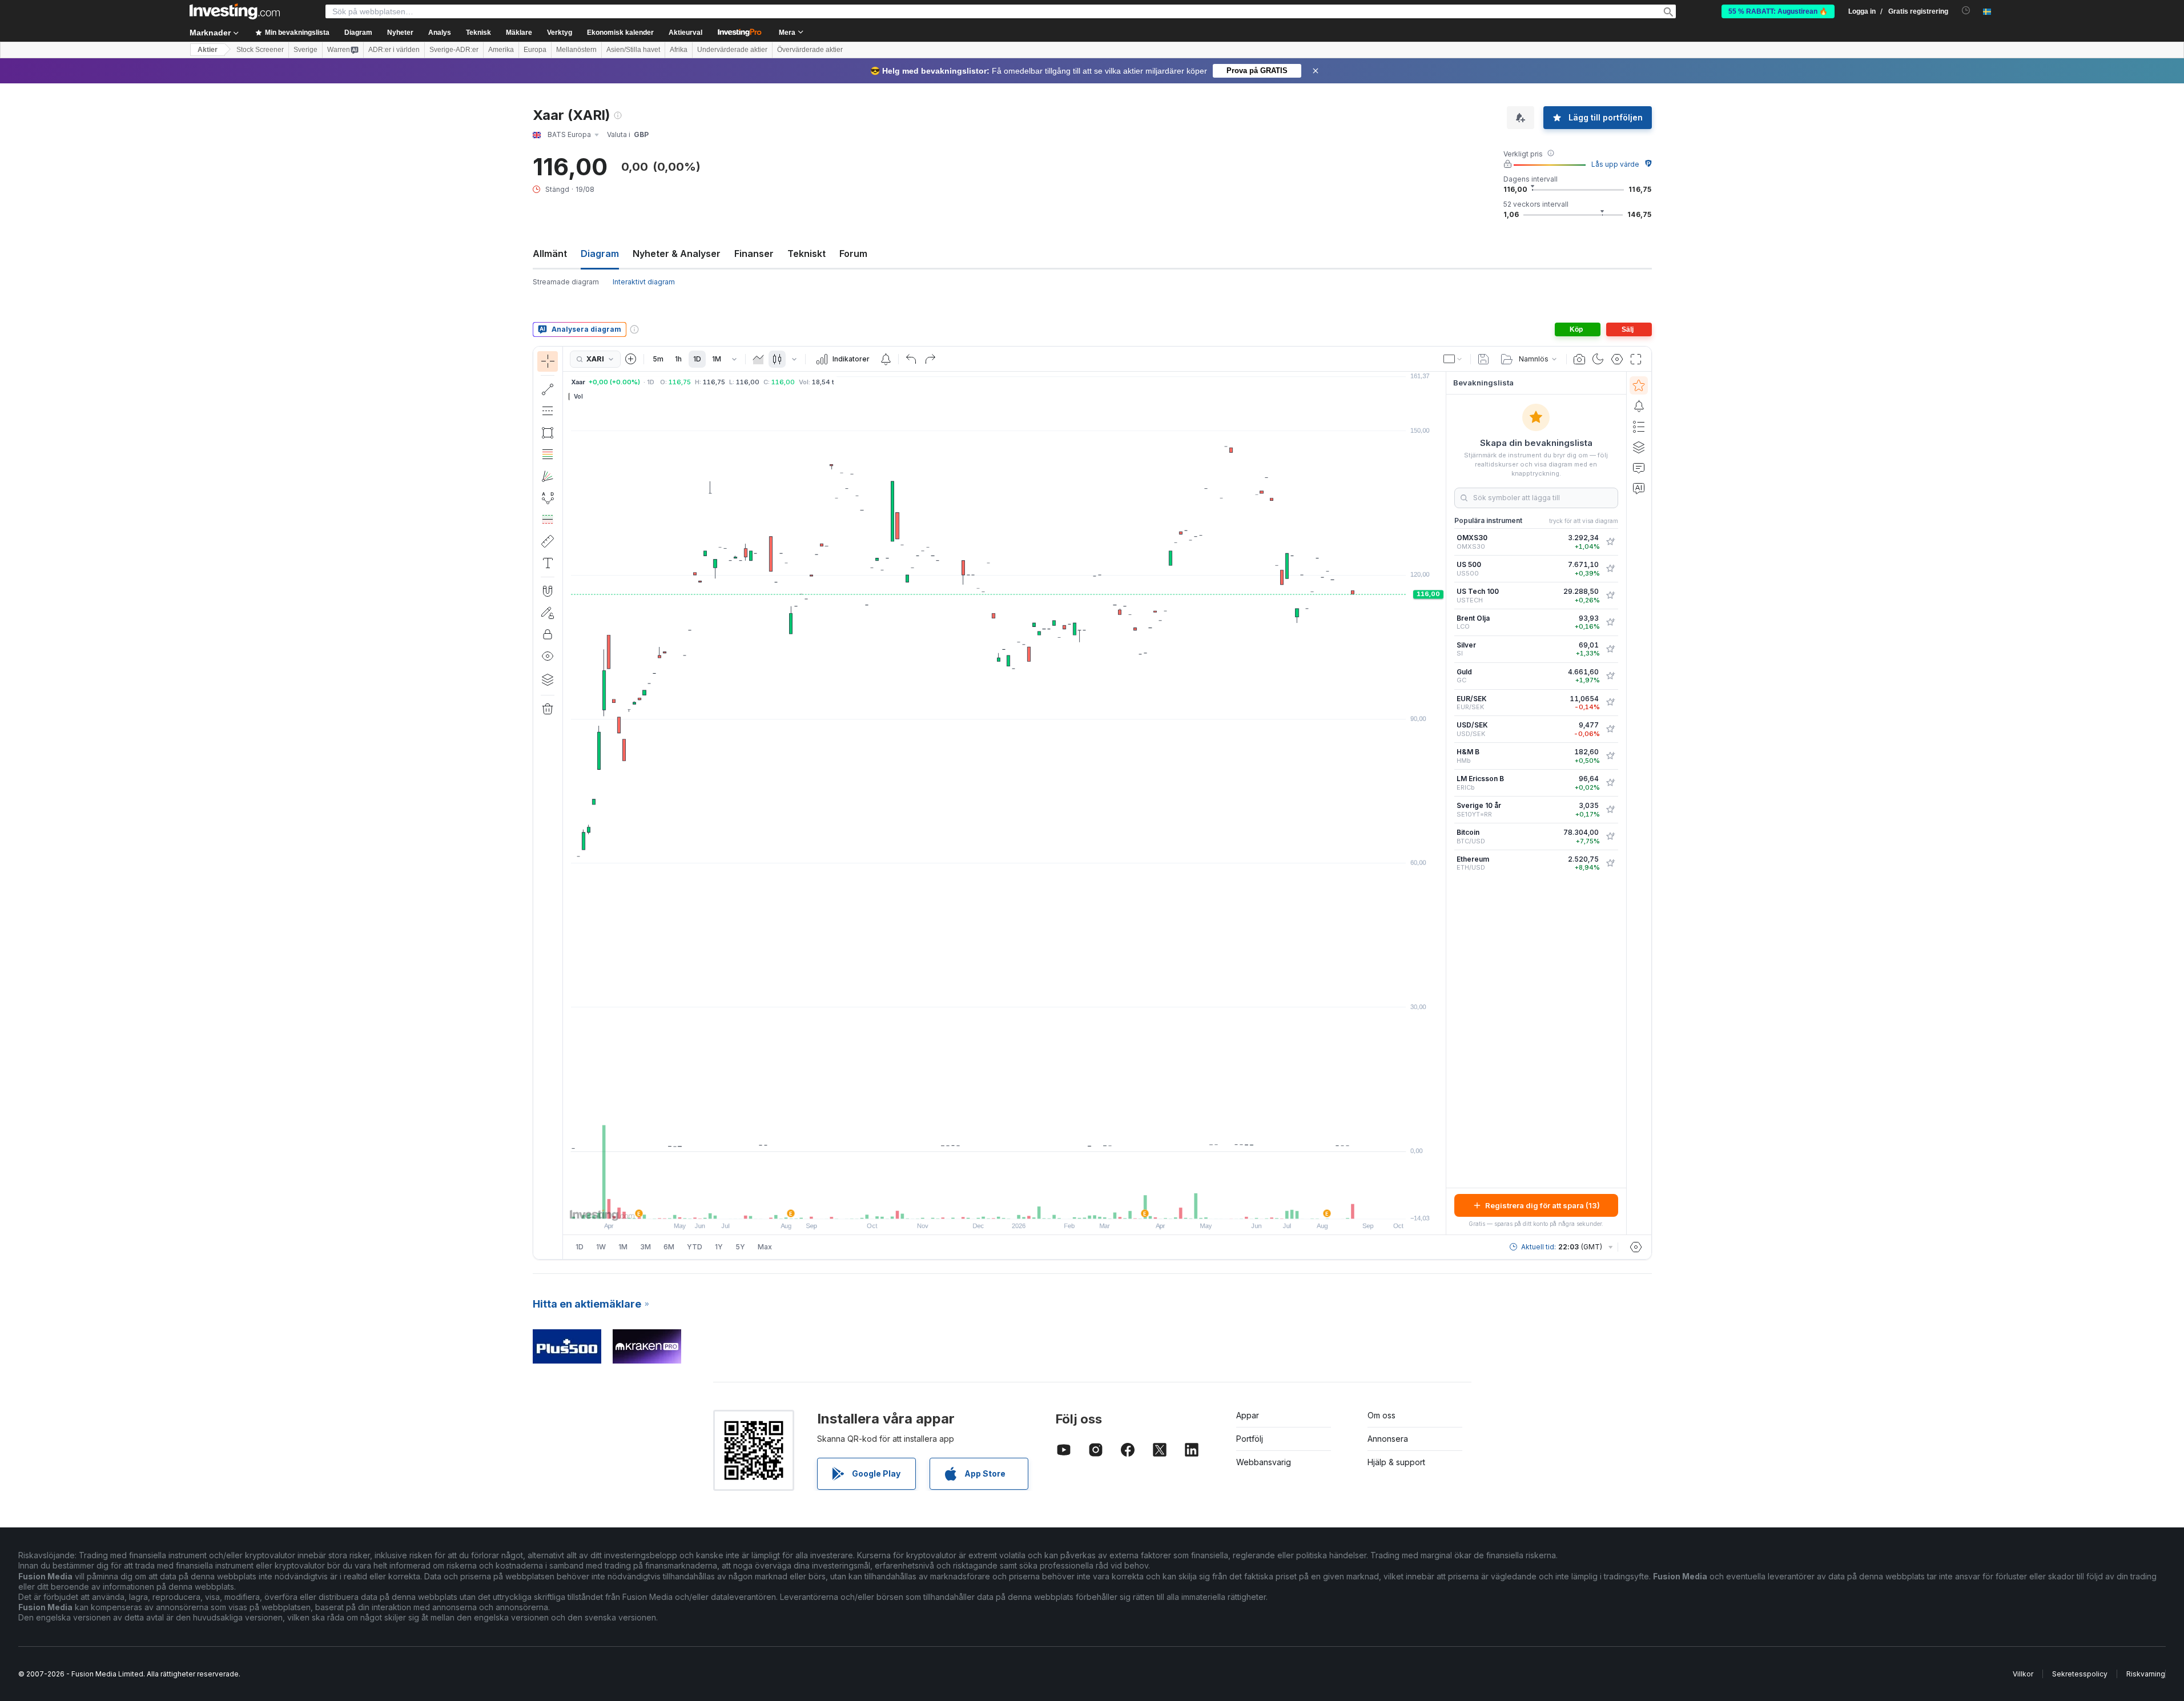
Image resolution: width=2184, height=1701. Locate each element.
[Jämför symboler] (631, 359)
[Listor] (1639, 427)
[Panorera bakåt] (1004, 1204)
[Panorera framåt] (1020, 1204)
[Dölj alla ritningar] (548, 656)
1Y (719, 1247)
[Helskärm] (1636, 359)
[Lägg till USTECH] (1610, 596)
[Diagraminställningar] (1617, 359)
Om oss (1381, 1415)
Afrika (679, 50)
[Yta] (758, 359)
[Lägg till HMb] (1610, 756)
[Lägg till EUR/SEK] (1610, 702)
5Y (740, 1247)
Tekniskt (807, 254)
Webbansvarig (1264, 1462)
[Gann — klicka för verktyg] (548, 476)
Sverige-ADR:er (454, 50)
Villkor (2023, 1674)
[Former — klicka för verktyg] (548, 433)
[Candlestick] (777, 359)
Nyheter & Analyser (677, 254)
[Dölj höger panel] (1442, 803)
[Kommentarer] (1639, 468)
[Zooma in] (989, 1204)
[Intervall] (734, 359)
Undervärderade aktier (732, 50)
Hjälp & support (1396, 1462)
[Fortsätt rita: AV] (548, 613)
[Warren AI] (1639, 488)
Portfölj (1250, 1439)
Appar (1248, 1415)
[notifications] (1966, 11)
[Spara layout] (1483, 359)
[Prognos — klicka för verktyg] (548, 520)
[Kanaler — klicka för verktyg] (548, 411)
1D (697, 359)
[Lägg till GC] (1610, 676)
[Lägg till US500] (1610, 569)
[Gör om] (930, 359)
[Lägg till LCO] (1610, 622)
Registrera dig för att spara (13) (1543, 1205)
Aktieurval (685, 33)
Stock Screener (260, 50)
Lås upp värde (1615, 164)
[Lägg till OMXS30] (1610, 542)
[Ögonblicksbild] (1579, 359)
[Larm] (1639, 406)
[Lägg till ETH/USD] (1610, 863)
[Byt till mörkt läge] (1598, 359)
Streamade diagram (566, 282)
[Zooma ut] (974, 1204)
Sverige (305, 50)
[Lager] (548, 679)
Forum (853, 254)
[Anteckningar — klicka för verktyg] (548, 563)
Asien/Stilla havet (633, 50)
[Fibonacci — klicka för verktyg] (548, 455)
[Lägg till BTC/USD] (1610, 837)
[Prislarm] (886, 359)
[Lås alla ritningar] (548, 634)
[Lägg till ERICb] (1610, 783)
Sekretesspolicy (2080, 1674)
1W (601, 1247)
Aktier (208, 50)
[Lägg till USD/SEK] (1610, 729)
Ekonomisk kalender (620, 33)
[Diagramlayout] (1453, 359)
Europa (535, 50)
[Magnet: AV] (548, 591)
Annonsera (1388, 1439)
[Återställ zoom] (1035, 1204)
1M (717, 359)
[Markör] (548, 361)
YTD (695, 1247)
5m (658, 359)
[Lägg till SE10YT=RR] (1610, 810)
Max (765, 1247)
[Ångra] (911, 359)
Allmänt (550, 254)
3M (645, 1247)
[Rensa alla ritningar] (548, 709)
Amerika (501, 50)
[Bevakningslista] (1639, 385)
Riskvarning (2146, 1674)
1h (678, 359)
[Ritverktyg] (566, 803)
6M (669, 1247)
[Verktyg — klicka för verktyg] (548, 541)
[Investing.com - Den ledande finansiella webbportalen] (235, 11)
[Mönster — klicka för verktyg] (548, 498)
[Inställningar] (1636, 1247)
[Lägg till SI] (1610, 649)
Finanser (754, 254)
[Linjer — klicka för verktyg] (548, 389)
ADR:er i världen (394, 50)
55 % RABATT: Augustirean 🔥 (1778, 11)
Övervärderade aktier (810, 50)
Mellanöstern (576, 50)
